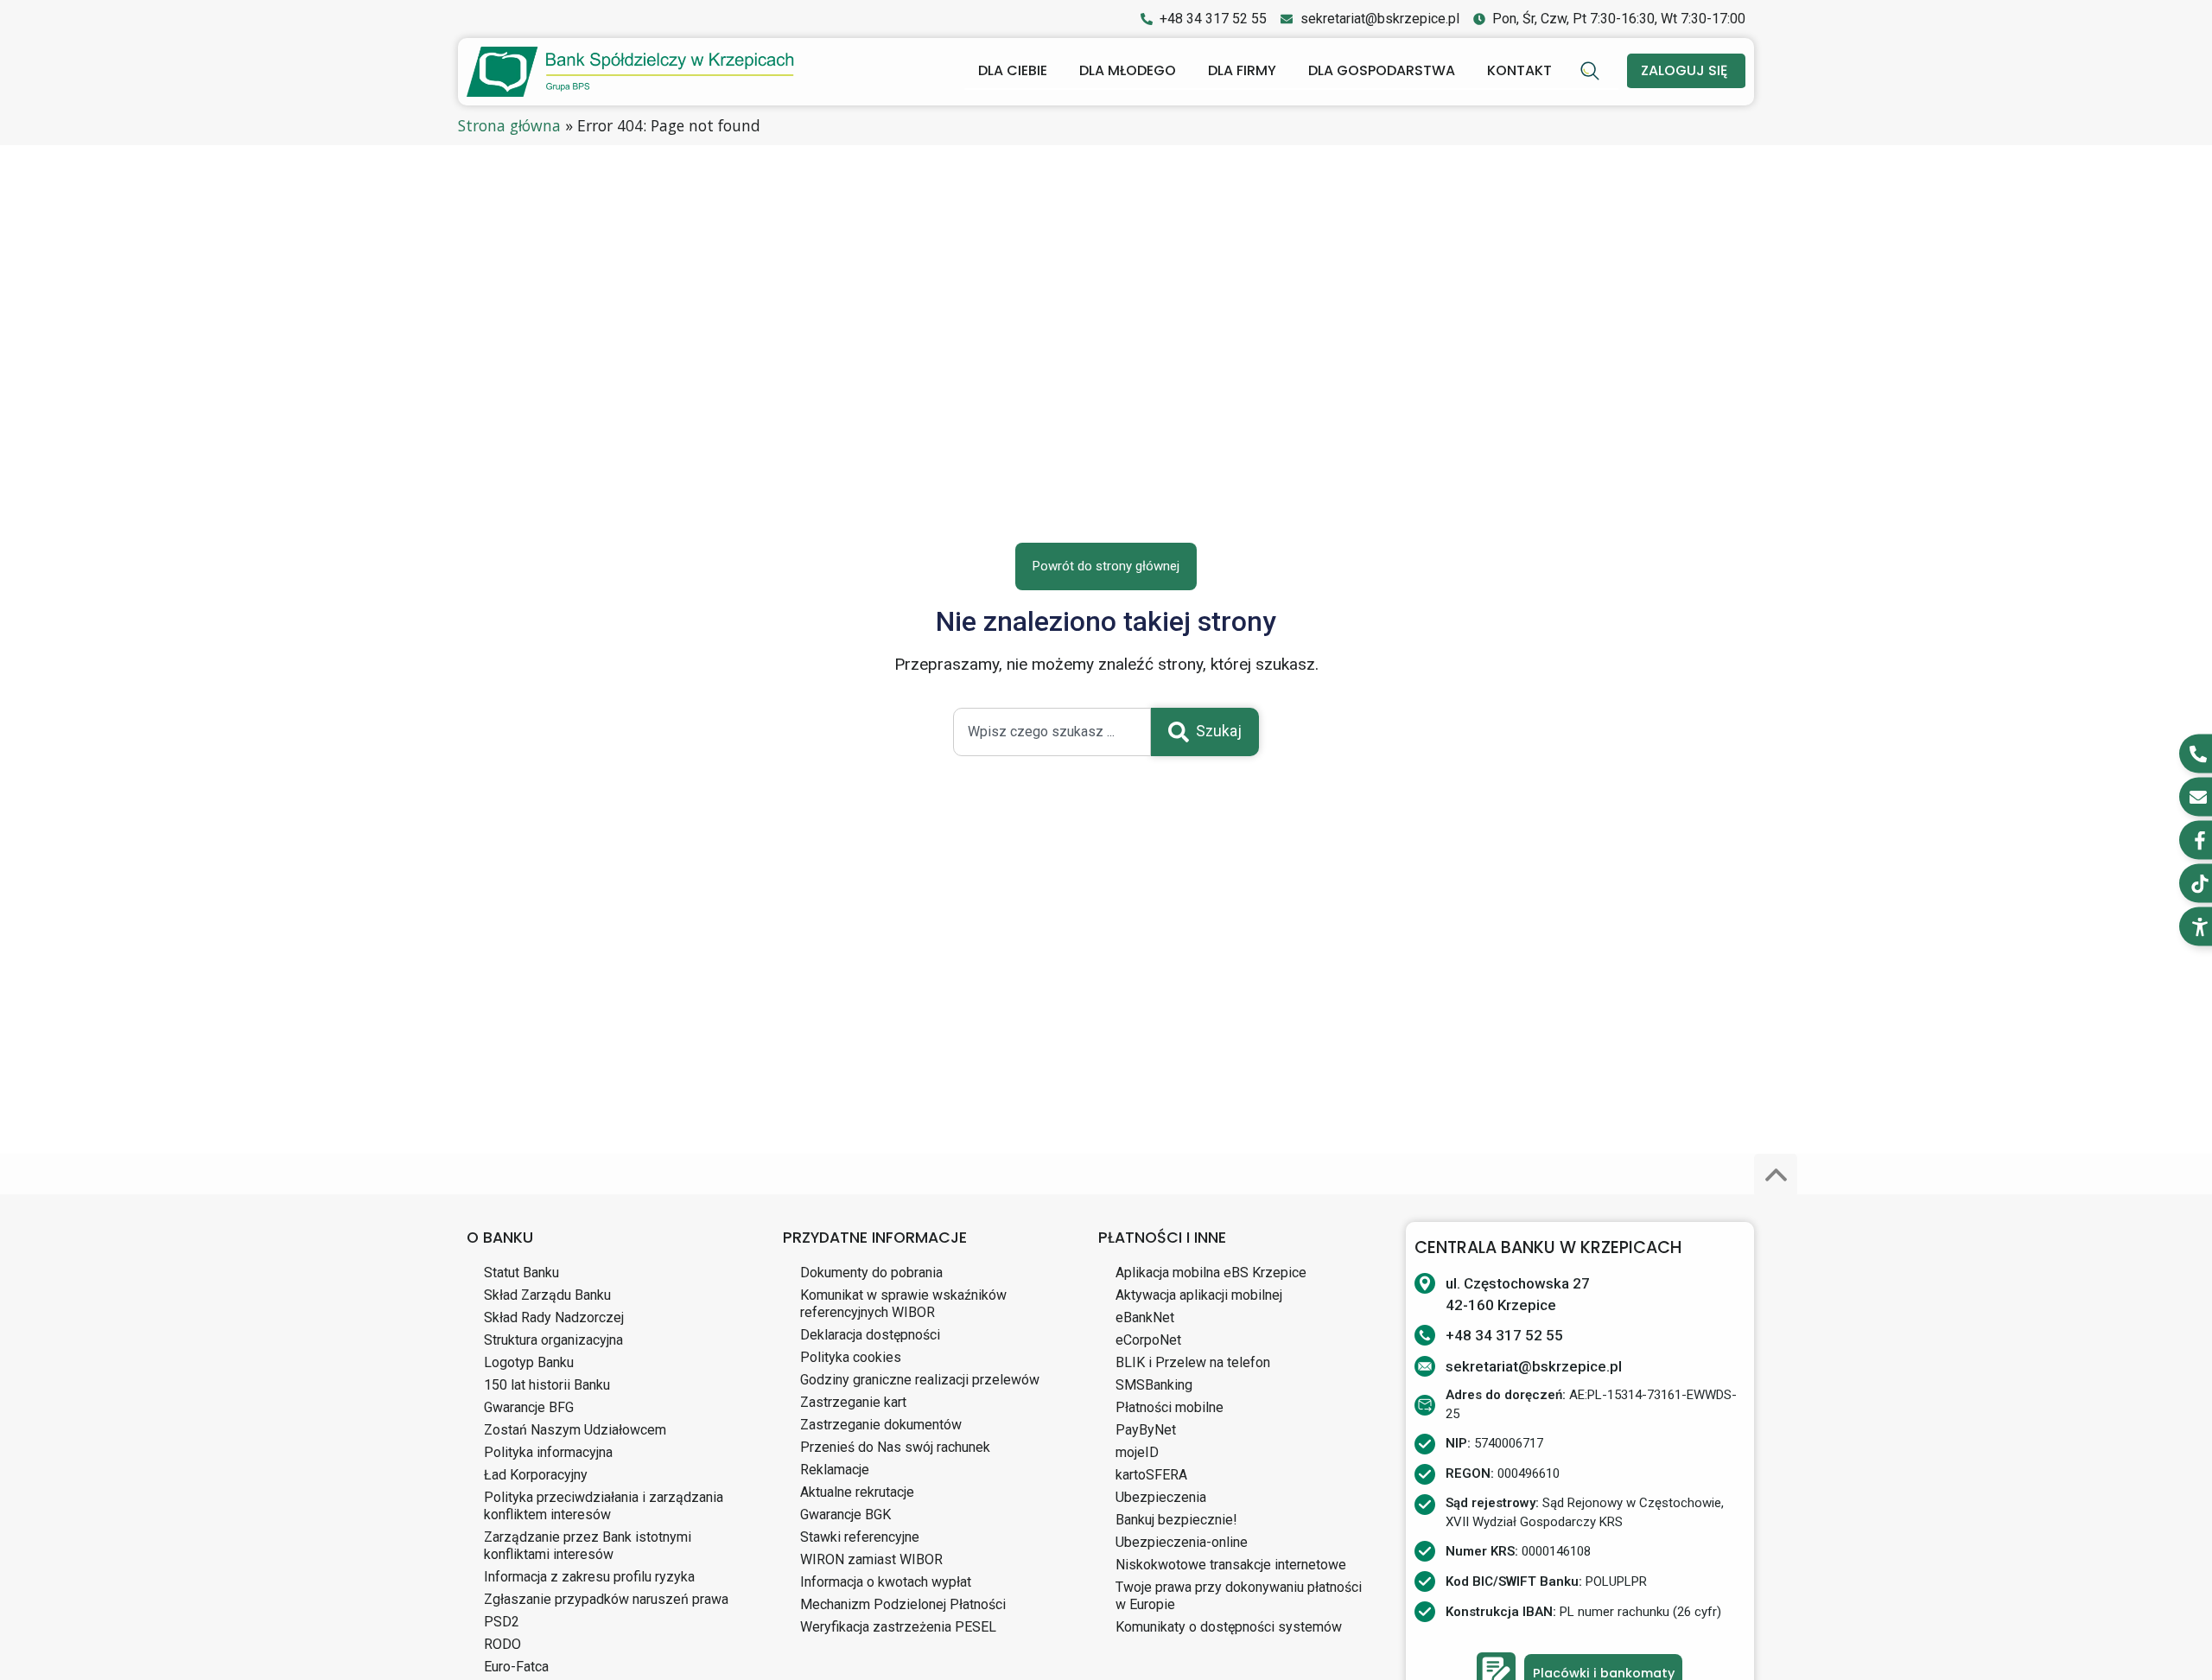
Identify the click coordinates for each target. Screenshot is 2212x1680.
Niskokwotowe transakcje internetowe (1231, 1565)
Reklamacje (835, 1470)
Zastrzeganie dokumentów (881, 1425)
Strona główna (509, 125)
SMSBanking (1154, 1385)
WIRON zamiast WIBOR (871, 1559)
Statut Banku (521, 1273)
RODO (502, 1644)
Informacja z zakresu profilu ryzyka (589, 1577)
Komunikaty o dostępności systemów (1229, 1627)
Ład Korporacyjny (536, 1475)
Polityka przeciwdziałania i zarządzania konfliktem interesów (604, 1506)
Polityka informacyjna (548, 1452)
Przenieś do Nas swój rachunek (895, 1447)
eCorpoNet (1148, 1340)
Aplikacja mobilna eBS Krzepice (1211, 1273)
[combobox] (1052, 732)
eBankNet (1145, 1317)
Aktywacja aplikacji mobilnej (1199, 1295)
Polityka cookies (851, 1357)
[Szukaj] (1592, 71)
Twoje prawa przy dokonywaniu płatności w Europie (1239, 1596)
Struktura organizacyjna (553, 1340)
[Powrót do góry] (1776, 1175)
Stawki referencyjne (860, 1537)
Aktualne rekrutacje (857, 1492)
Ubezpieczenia (1161, 1497)
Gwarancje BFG (529, 1407)
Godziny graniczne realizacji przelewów (920, 1380)
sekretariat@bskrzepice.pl (1534, 1366)
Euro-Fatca (516, 1667)
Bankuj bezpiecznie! (1176, 1520)
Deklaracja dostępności (870, 1335)
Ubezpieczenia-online (1182, 1542)
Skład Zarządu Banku (547, 1295)
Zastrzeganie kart (853, 1402)
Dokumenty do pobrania (871, 1273)
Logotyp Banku (529, 1362)
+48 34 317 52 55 (1504, 1335)
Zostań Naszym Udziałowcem (575, 1430)
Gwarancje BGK (845, 1515)
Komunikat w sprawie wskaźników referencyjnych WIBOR (903, 1304)
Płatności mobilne (1170, 1407)
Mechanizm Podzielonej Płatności (903, 1604)
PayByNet (1146, 1430)
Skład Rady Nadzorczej (554, 1317)
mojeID (1137, 1452)
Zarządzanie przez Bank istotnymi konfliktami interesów (588, 1546)
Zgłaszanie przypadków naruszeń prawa (606, 1599)
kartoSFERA (1151, 1475)
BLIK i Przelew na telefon (1193, 1362)
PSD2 (502, 1622)
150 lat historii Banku (547, 1385)
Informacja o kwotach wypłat (886, 1582)
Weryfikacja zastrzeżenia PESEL (898, 1627)
